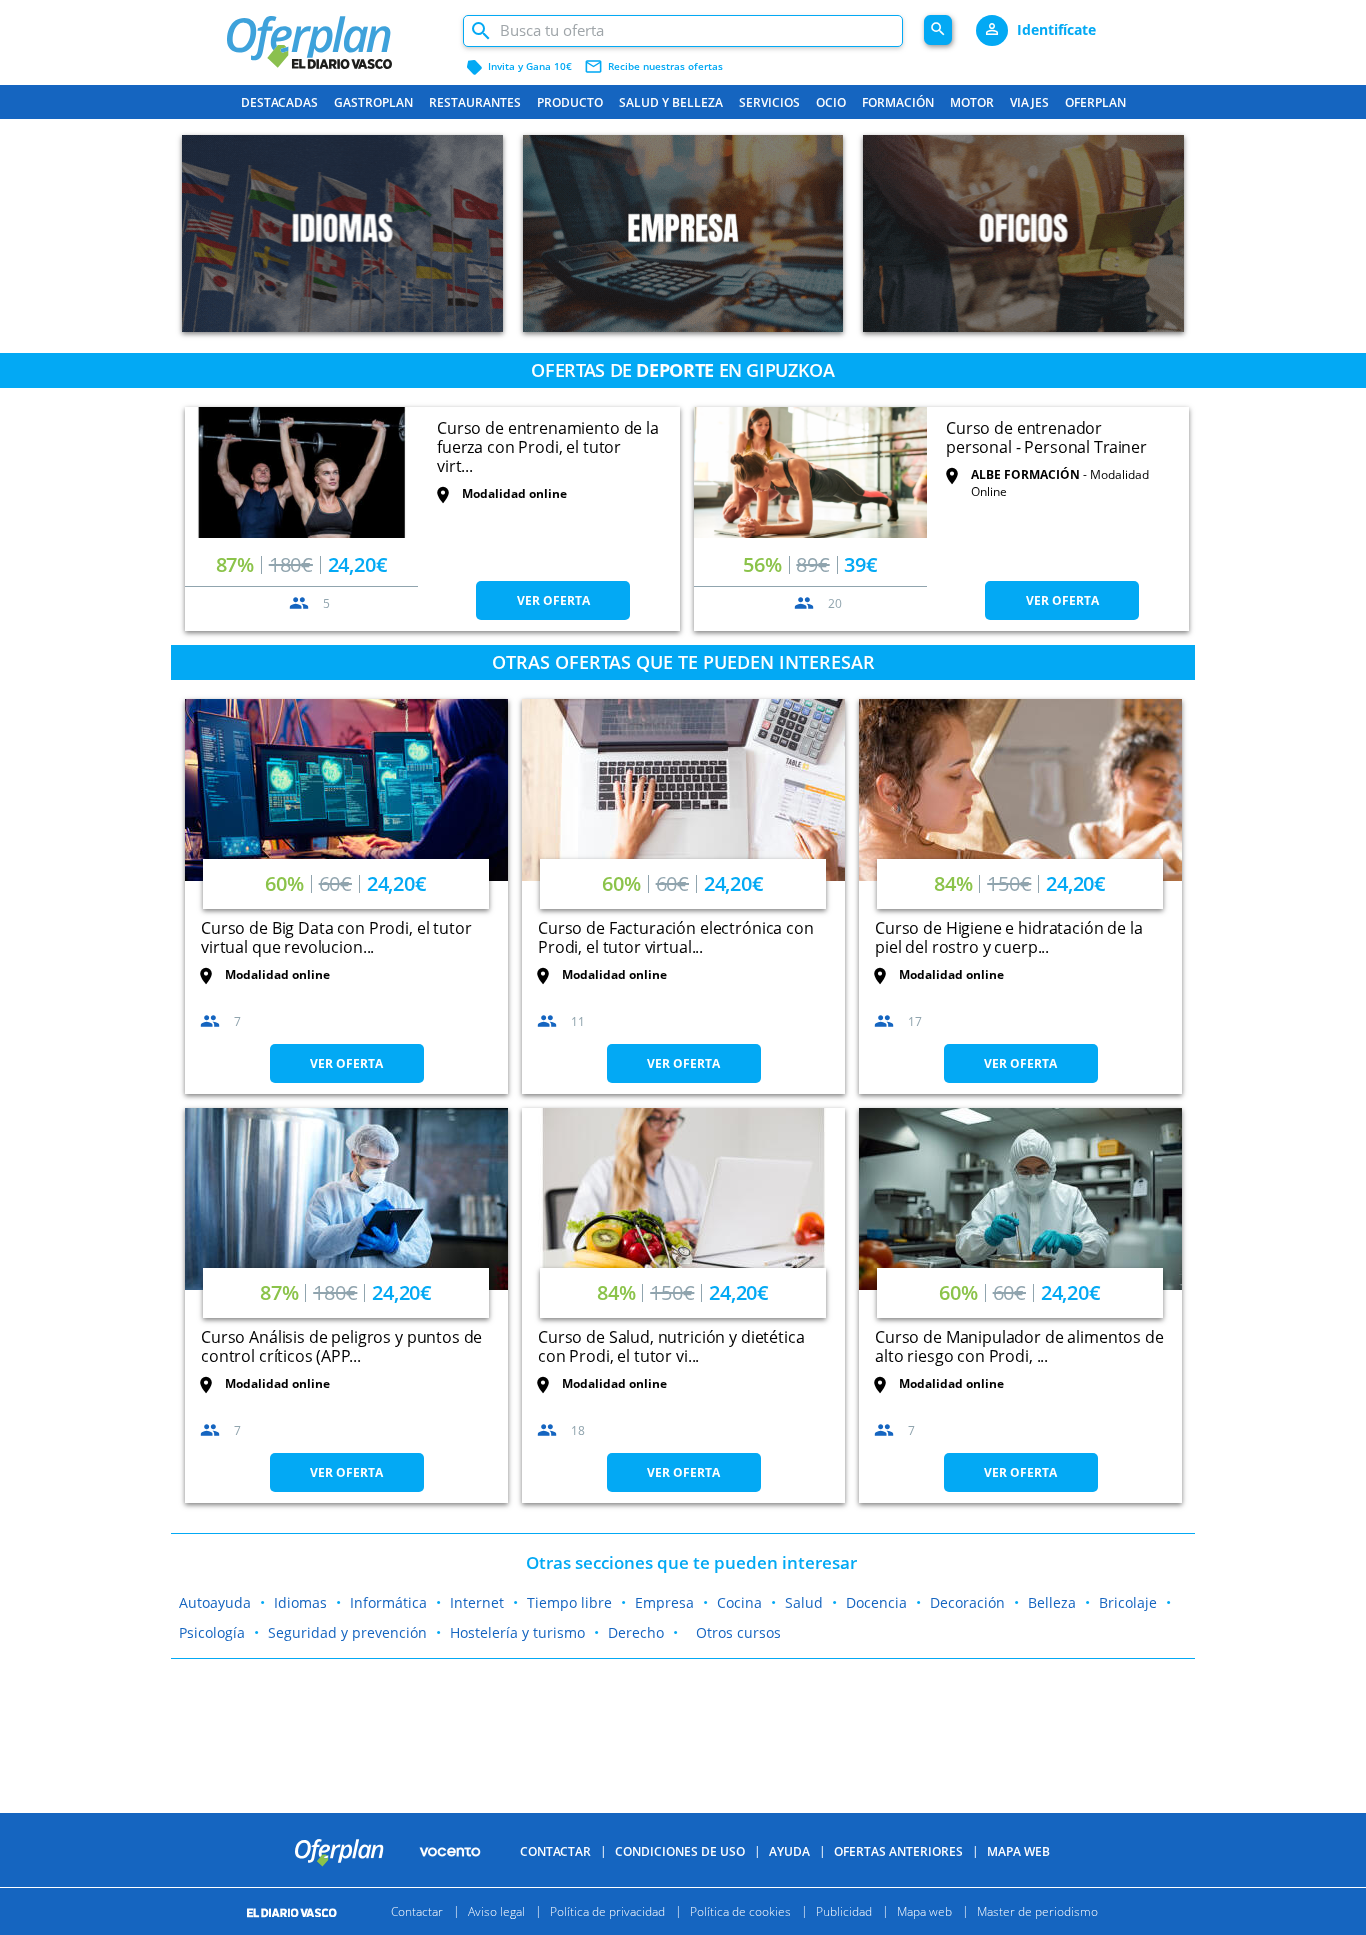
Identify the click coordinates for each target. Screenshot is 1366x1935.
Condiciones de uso (680, 1851)
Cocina (739, 1602)
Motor (972, 102)
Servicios (769, 102)
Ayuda (789, 1851)
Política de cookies (740, 1911)
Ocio (831, 102)
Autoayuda (215, 1602)
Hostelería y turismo (517, 1632)
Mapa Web (1018, 1851)
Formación (898, 102)
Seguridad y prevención (347, 1632)
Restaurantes (475, 102)
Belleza (1052, 1602)
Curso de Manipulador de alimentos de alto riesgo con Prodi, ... (1019, 1346)
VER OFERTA (553, 600)
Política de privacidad (607, 1911)
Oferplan (1095, 102)
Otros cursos (738, 1632)
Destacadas (279, 102)
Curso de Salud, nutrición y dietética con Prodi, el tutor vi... (671, 1346)
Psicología (212, 1632)
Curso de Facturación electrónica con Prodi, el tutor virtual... (676, 937)
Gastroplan (373, 102)
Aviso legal (496, 1911)
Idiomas (300, 1602)
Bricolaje (1128, 1602)
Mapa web (924, 1911)
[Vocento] (450, 1851)
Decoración (967, 1602)
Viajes (1029, 102)
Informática (388, 1602)
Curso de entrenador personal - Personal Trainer (1046, 437)
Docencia (876, 1602)
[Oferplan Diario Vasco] (334, 32)
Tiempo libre (569, 1602)
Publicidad (844, 1911)
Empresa (664, 1602)
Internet (477, 1602)
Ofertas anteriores (898, 1851)
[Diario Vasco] (301, 1911)
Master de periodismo (1037, 1911)
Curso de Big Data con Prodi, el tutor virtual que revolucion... (336, 937)
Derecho (636, 1632)
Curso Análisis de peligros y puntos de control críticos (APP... (341, 1346)
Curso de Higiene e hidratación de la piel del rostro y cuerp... (1009, 937)
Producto (570, 102)
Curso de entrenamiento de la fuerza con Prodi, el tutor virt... (548, 447)
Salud (804, 1602)
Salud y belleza (671, 102)
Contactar (555, 1851)
